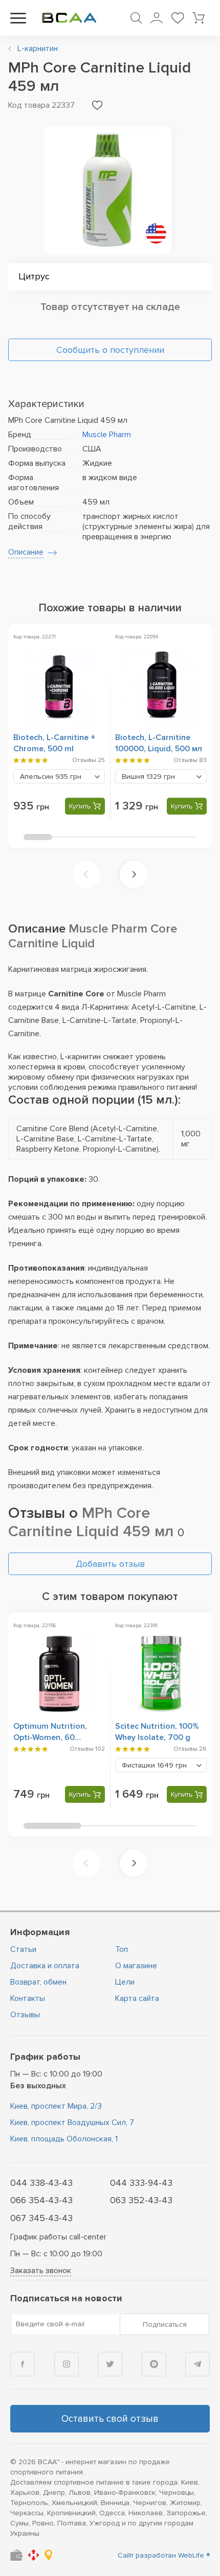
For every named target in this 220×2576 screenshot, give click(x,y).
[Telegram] (197, 2364)
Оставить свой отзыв (110, 2419)
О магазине (136, 1966)
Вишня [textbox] (148, 777)
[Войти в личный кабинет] (157, 18)
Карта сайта (137, 1998)
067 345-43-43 (41, 2218)
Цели (125, 1982)
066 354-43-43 (41, 2200)
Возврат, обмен (38, 1982)
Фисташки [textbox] (154, 1765)
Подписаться (165, 2324)
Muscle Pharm (107, 435)
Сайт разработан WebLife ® (164, 2555)
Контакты (28, 1998)
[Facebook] (23, 2364)
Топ (122, 1949)
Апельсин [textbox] (51, 777)
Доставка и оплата (45, 1966)
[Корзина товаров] (199, 18)
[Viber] (154, 2364)
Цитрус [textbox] (34, 276)
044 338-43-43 (41, 2183)
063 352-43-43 (141, 2200)
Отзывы (25, 2015)
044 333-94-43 (141, 2183)
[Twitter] (110, 2364)
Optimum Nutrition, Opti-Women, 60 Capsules (50, 1737)
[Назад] (86, 874)
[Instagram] (67, 2364)
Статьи (23, 1949)
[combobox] (110, 277)
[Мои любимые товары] (178, 18)
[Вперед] (134, 874)
